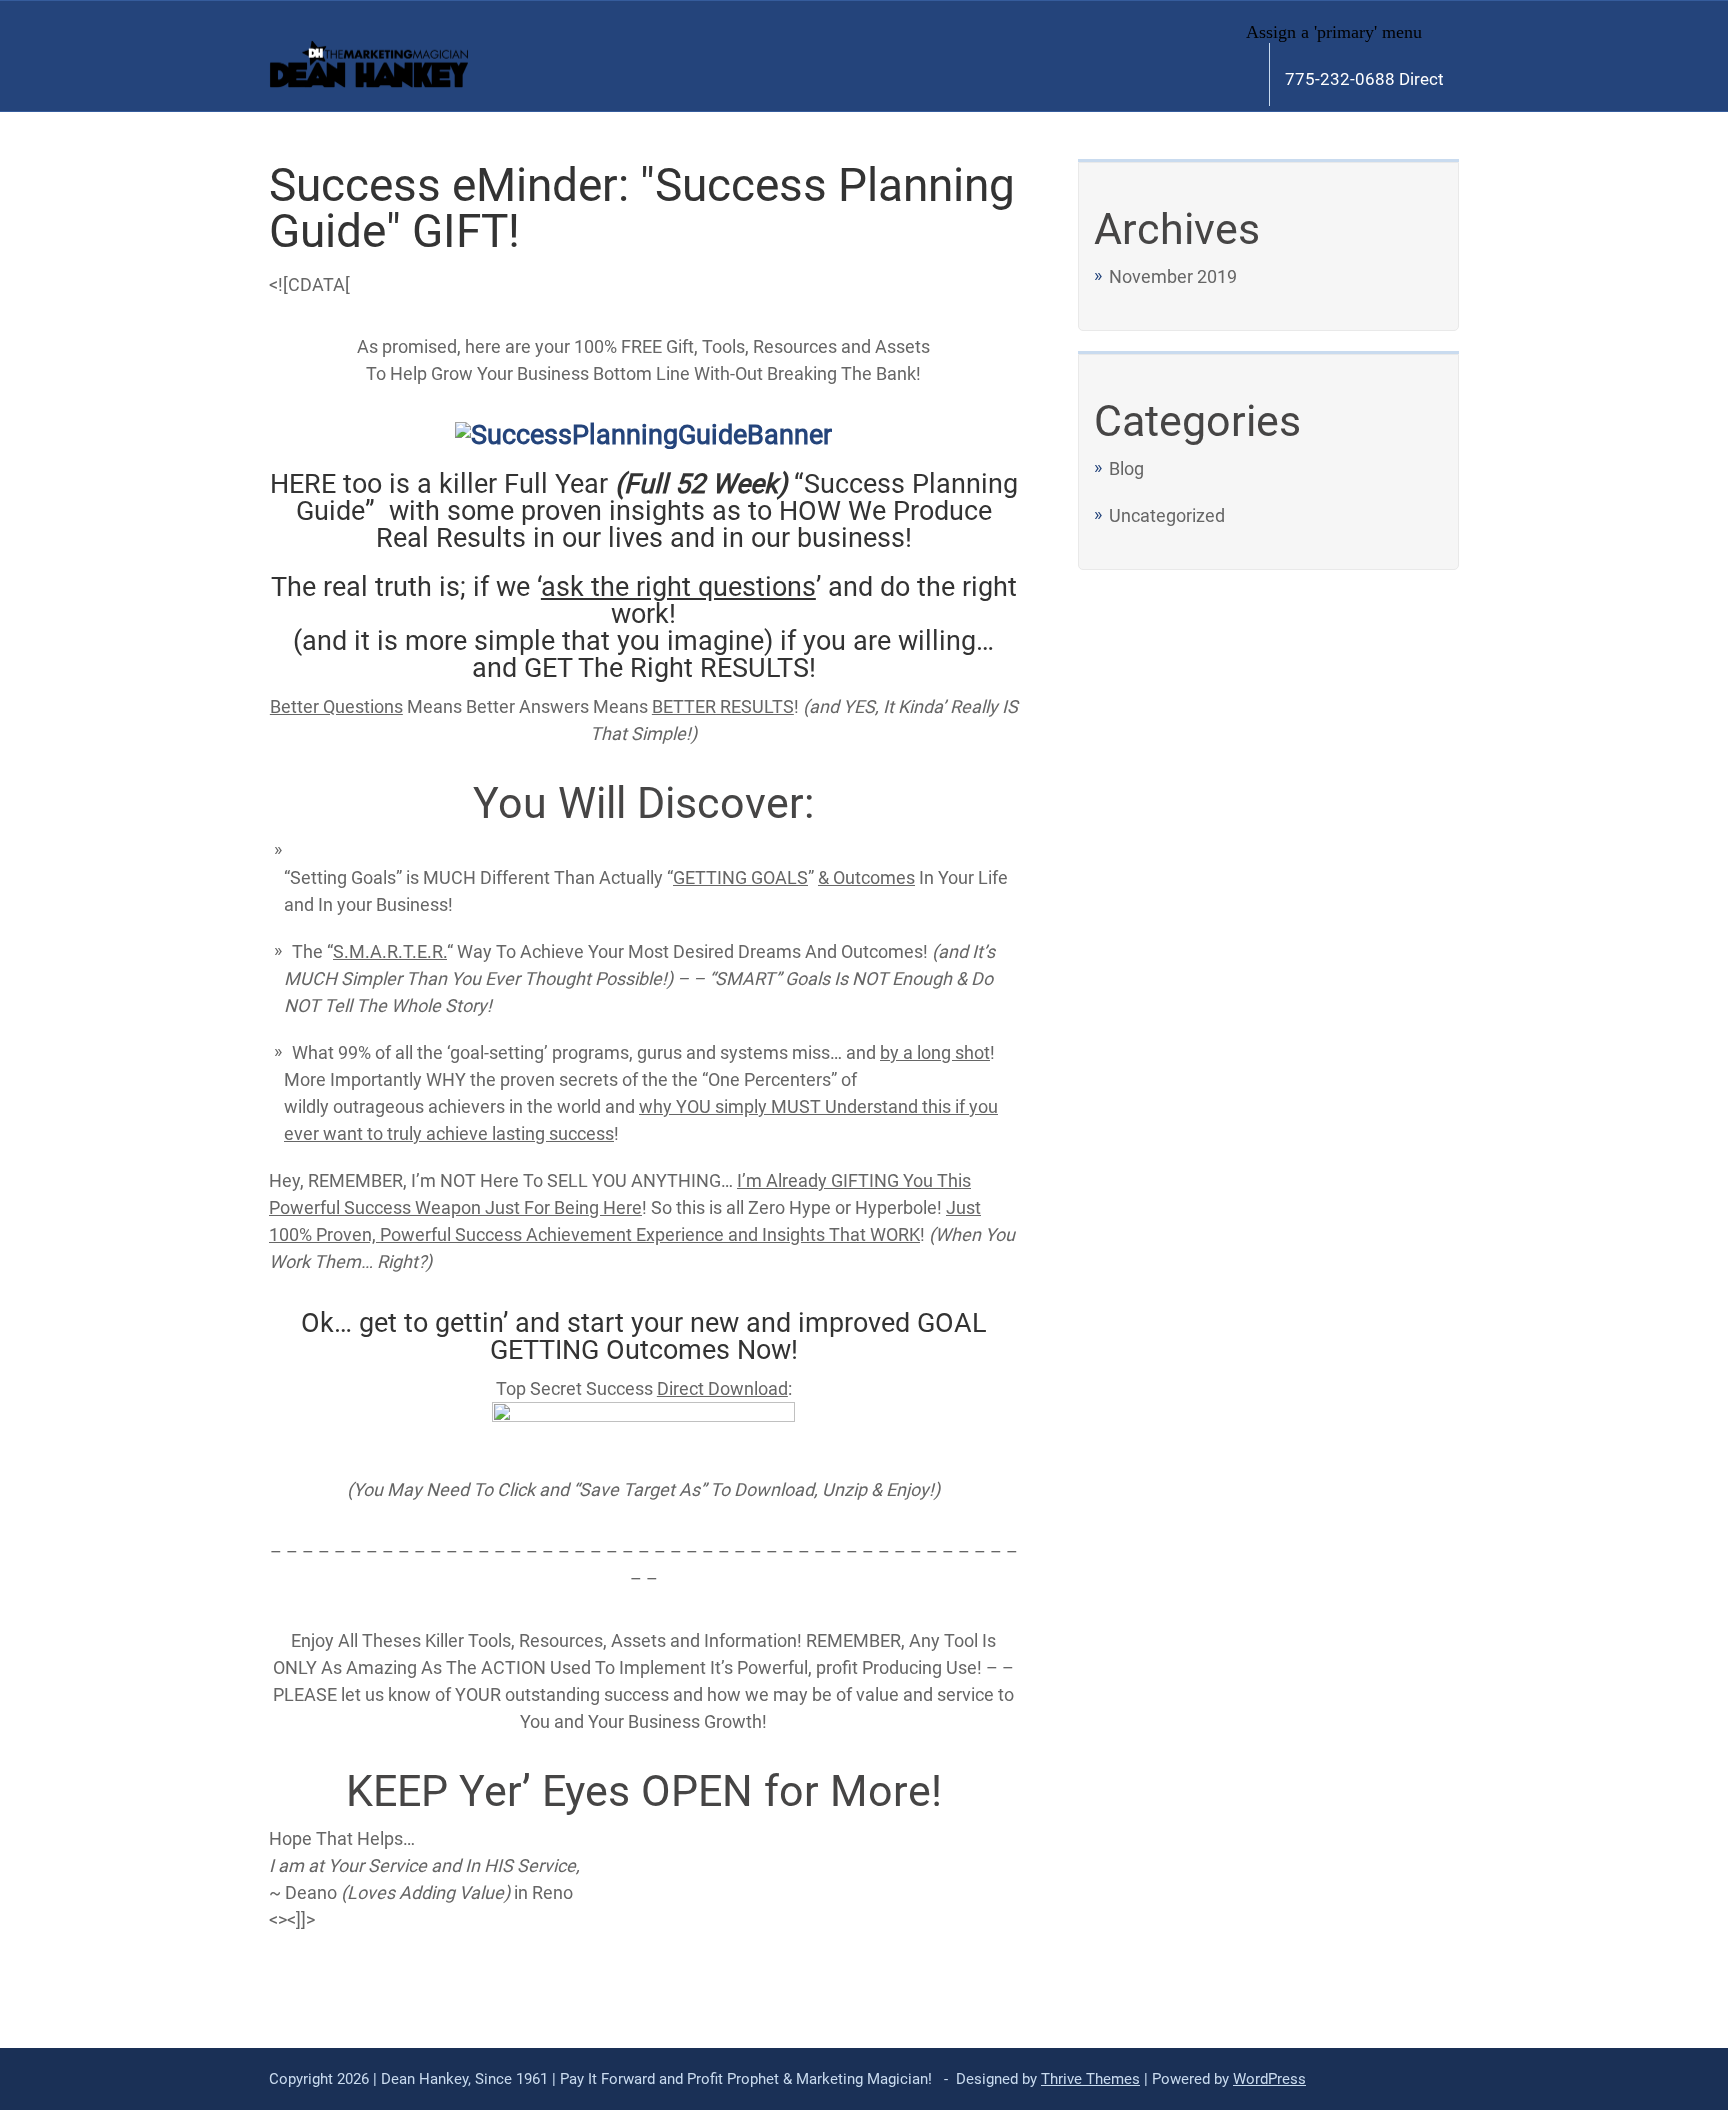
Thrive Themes (1090, 2079)
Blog (1126, 468)
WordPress (1269, 2079)
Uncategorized (1167, 515)
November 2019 (1173, 276)
